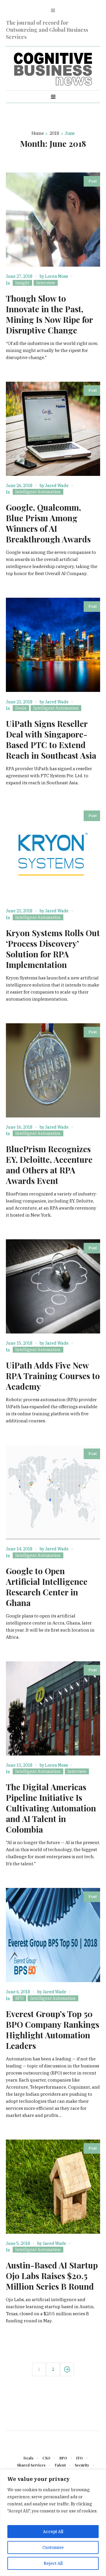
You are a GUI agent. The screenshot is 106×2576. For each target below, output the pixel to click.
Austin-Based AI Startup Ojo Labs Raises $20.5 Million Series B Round (52, 2276)
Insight (22, 283)
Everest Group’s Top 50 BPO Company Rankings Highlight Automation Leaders (53, 2030)
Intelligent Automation (38, 492)
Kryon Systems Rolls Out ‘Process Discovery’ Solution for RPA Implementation (53, 949)
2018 (54, 133)
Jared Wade (57, 486)
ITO (79, 2458)
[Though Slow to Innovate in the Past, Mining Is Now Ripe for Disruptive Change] (53, 220)
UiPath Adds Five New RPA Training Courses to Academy (53, 1376)
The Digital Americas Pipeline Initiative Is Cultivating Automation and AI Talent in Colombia (51, 1808)
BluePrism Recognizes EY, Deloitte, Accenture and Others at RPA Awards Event (49, 1165)
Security (82, 2465)
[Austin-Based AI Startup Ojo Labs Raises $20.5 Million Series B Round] (53, 2187)
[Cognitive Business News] (53, 69)
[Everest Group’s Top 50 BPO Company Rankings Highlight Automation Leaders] (53, 1935)
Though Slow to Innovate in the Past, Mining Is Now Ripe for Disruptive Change (49, 314)
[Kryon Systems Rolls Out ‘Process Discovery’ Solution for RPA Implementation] (53, 854)
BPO (19, 1998)
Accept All (53, 2532)
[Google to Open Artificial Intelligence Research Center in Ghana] (53, 1492)
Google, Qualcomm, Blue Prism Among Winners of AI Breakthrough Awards (48, 523)
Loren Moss (57, 276)
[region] (53, 2523)
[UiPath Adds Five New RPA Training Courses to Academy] (53, 1286)
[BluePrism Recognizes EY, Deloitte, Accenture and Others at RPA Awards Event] (53, 1070)
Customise (53, 2547)
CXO (46, 2458)
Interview (46, 283)
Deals (21, 708)
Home (38, 133)
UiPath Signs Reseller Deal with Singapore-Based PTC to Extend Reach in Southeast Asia (51, 739)
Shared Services (31, 2465)
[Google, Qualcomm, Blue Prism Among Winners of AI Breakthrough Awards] (53, 429)
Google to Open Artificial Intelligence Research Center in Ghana (47, 1587)
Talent (60, 2465)
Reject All (53, 2563)
